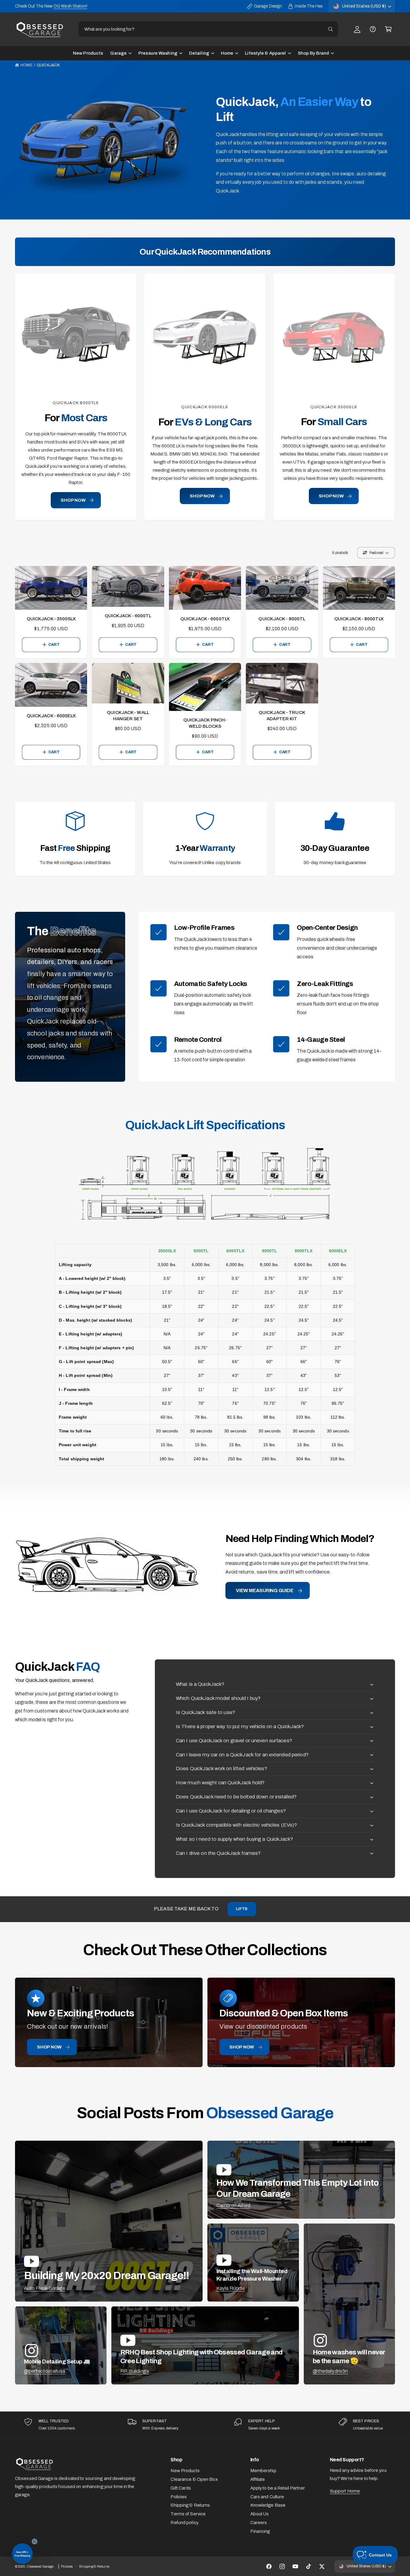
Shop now (49, 2045)
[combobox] (208, 29)
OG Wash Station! (70, 6)
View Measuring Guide (265, 1588)
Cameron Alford (234, 2203)
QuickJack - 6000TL (128, 614)
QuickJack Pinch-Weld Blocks (205, 721)
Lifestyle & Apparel (265, 53)
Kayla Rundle (231, 2286)
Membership (263, 2469)
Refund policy (184, 2520)
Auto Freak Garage (45, 2286)
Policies (179, 2494)
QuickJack (48, 65)
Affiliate (258, 2477)
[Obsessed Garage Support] (373, 29)
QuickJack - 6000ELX (51, 714)
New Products (185, 2469)
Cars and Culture (267, 2494)
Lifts (242, 1907)
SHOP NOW (73, 498)
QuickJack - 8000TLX (359, 617)
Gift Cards (181, 2486)
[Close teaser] (35, 2541)
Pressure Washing (158, 53)
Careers (259, 2520)
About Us (260, 2512)
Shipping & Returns (190, 2503)
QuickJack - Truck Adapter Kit (282, 714)
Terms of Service (188, 2512)
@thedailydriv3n (330, 2369)
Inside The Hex (309, 6)
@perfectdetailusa (45, 2369)
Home (227, 53)
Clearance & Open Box (194, 2477)
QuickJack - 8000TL (282, 617)
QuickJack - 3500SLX (51, 617)
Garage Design (268, 6)
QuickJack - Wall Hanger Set (128, 714)
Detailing (199, 53)
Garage (118, 53)
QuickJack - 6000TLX (205, 617)
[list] (205, 2423)
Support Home (345, 2489)
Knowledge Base (268, 2503)
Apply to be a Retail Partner (278, 2486)
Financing (260, 2529)
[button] (388, 29)
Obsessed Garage (40, 2564)
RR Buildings (135, 2369)
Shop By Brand (313, 53)
